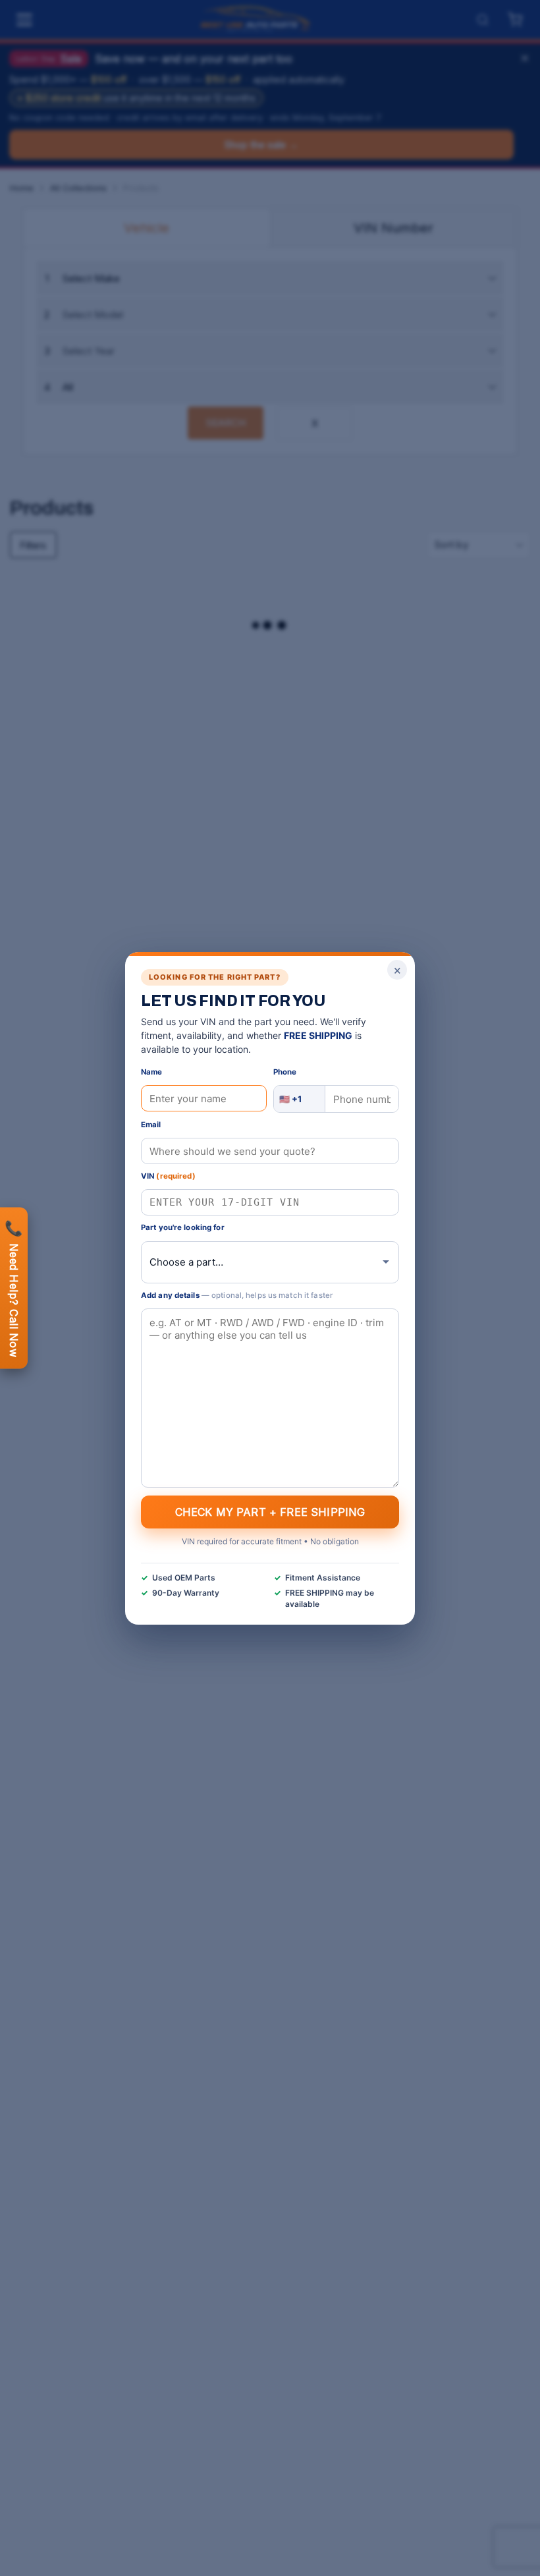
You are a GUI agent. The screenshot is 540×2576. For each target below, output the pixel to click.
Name (151, 1072)
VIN (168, 1176)
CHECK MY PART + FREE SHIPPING (270, 1511)
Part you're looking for (183, 1227)
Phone (285, 1072)
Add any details (237, 1295)
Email (151, 1125)
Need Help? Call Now (14, 1288)
